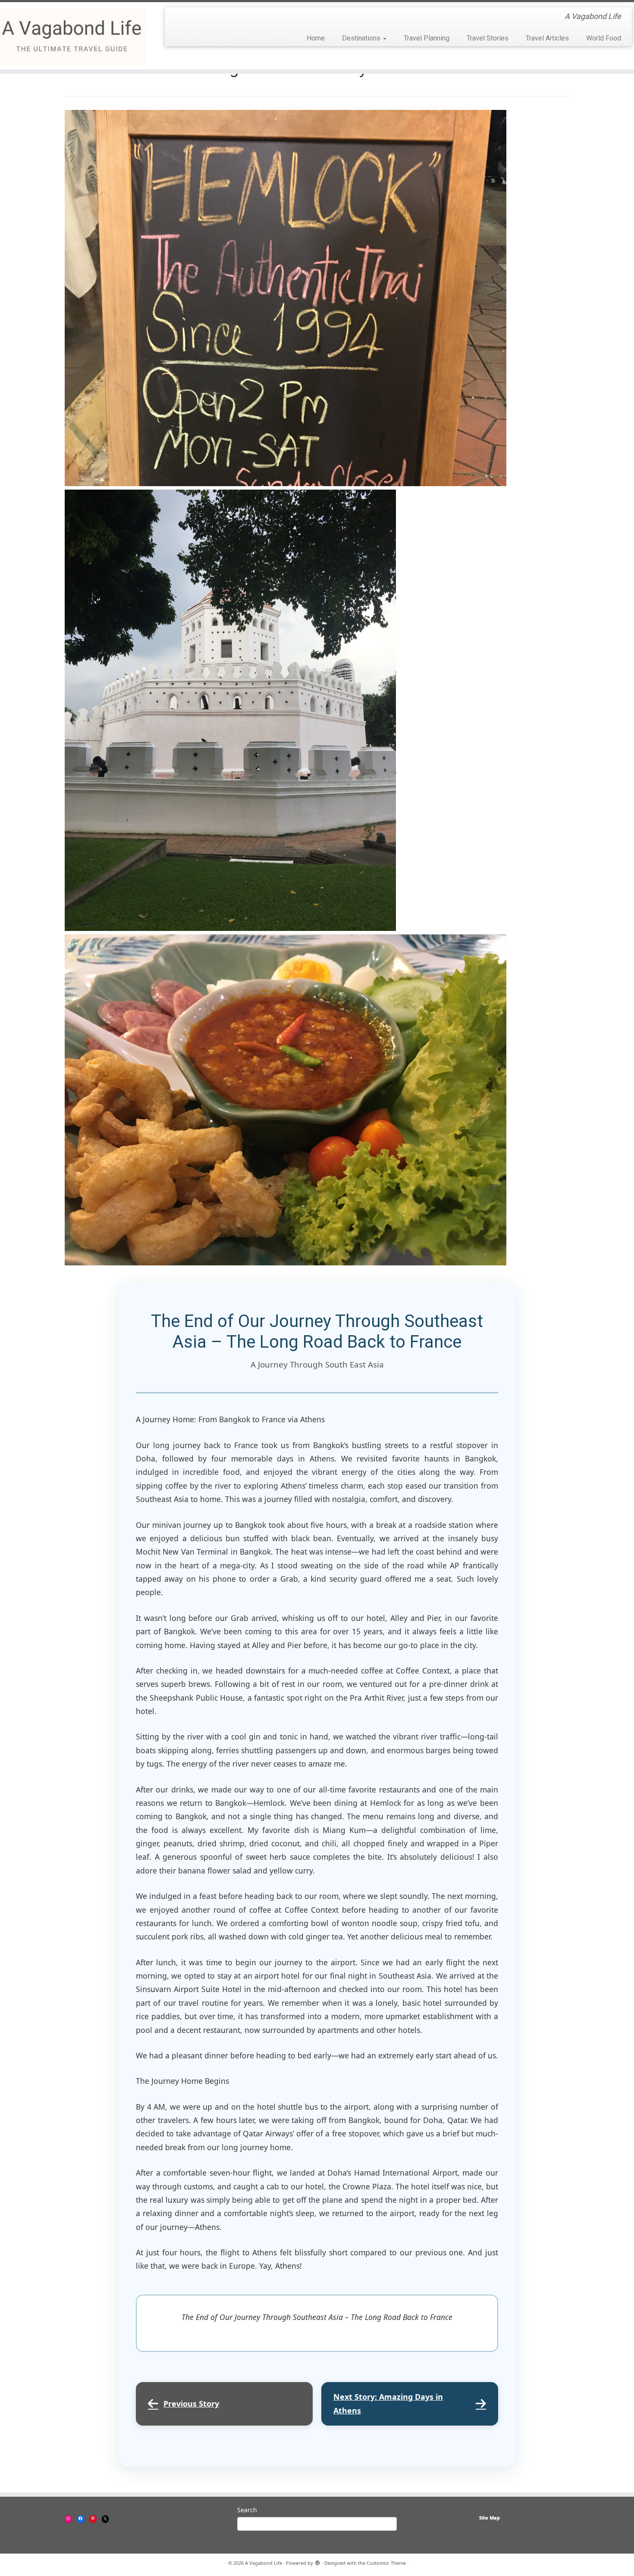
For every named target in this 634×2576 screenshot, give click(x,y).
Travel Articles (547, 38)
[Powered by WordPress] (317, 2561)
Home (316, 38)
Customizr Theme (386, 2563)
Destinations (362, 38)
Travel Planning (427, 38)
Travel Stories (488, 38)
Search (247, 2510)
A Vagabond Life (264, 2563)
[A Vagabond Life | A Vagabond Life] (73, 36)
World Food (604, 38)
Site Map (490, 2518)
